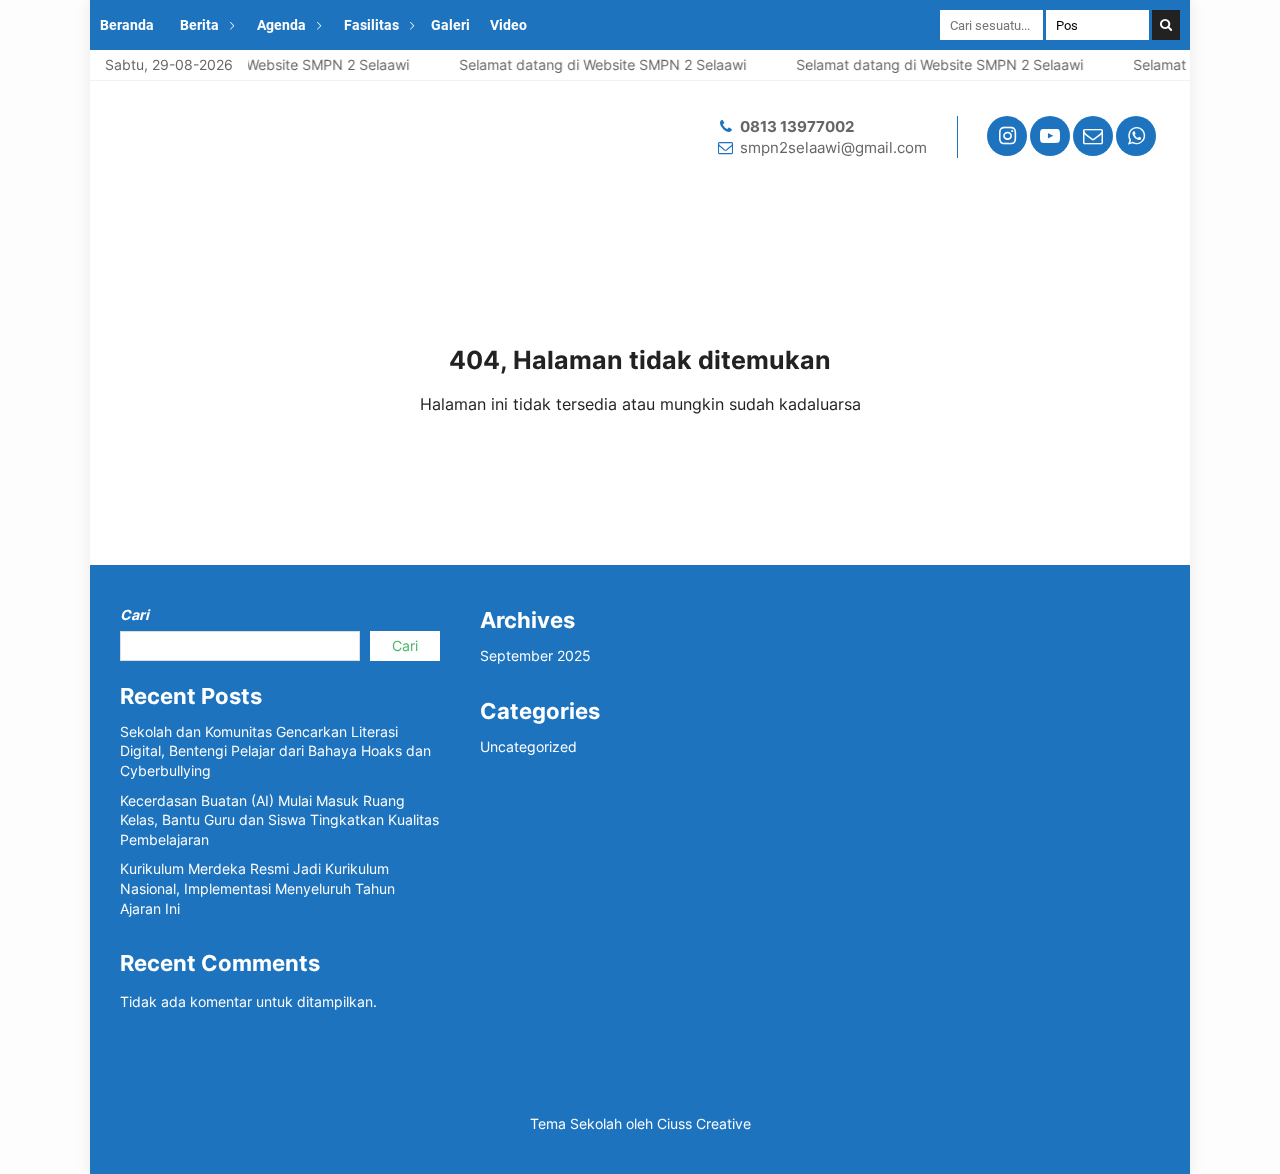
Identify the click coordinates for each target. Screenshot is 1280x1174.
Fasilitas (371, 25)
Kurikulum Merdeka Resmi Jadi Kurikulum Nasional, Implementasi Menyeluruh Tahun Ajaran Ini (257, 888)
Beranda (127, 25)
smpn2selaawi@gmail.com (833, 147)
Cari (134, 614)
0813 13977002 (797, 126)
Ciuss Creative (704, 1123)
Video (508, 25)
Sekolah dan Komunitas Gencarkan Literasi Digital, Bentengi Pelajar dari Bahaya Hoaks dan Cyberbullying (275, 751)
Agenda (281, 25)
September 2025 (535, 655)
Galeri (450, 25)
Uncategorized (528, 746)
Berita (199, 25)
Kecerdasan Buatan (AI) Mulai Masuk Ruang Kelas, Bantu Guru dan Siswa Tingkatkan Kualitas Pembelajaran (279, 820)
